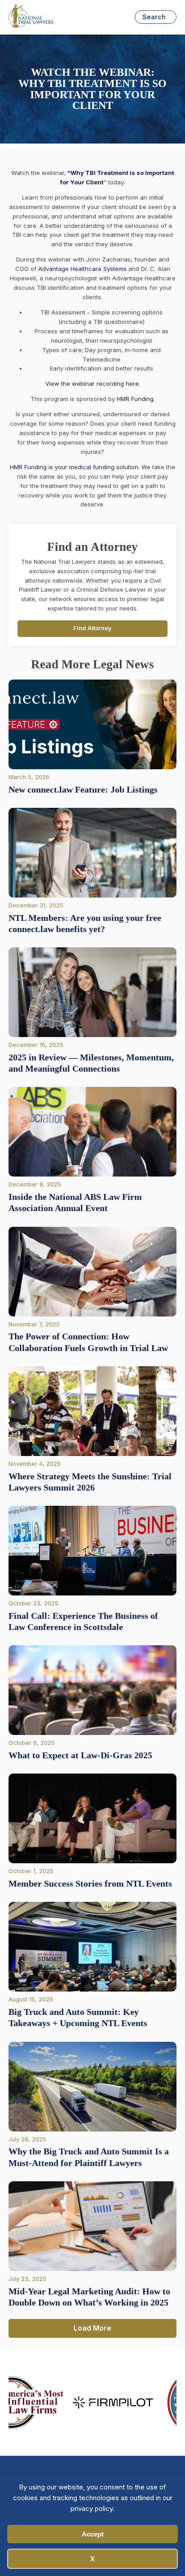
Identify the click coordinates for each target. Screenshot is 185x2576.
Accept (93, 2534)
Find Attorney (92, 628)
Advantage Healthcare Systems (82, 269)
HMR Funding (135, 399)
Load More (92, 2328)
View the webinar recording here (92, 384)
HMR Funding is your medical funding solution (74, 467)
